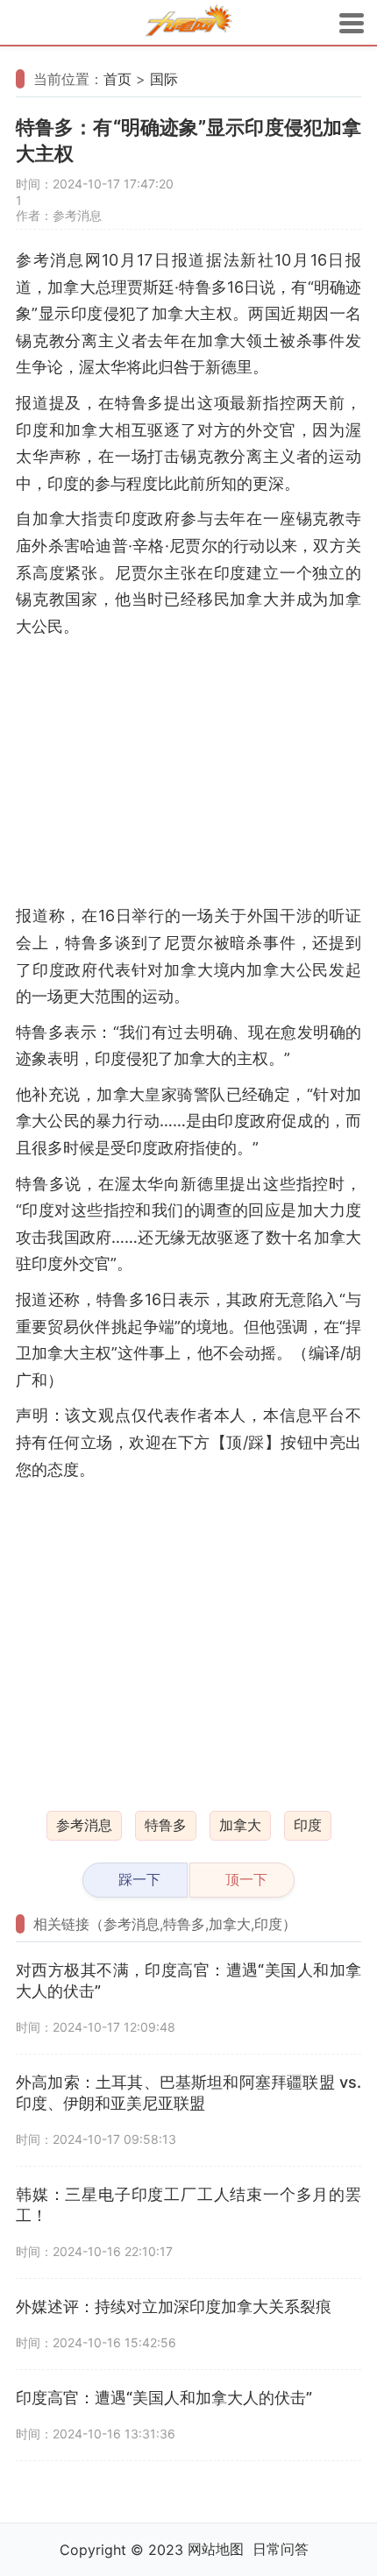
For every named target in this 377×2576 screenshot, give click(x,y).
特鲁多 (166, 1825)
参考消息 (84, 1825)
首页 (117, 79)
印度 (308, 1825)
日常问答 (281, 2549)
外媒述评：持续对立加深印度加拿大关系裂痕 (174, 2306)
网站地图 (216, 2549)
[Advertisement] (188, 771)
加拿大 (240, 1825)
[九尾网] (188, 23)
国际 (164, 79)
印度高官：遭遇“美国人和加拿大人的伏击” (164, 2398)
